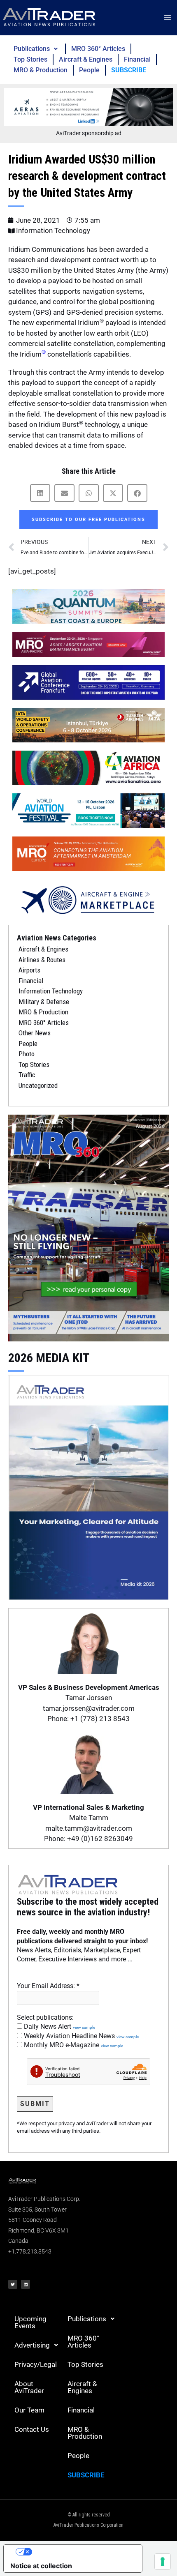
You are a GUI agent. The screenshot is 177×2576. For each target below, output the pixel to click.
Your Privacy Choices (81, 2552)
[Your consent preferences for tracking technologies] (163, 2562)
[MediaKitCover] (88, 1486)
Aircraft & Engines (86, 59)
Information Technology (53, 230)
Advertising (32, 2345)
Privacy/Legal (36, 2364)
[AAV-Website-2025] (88, 106)
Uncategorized (38, 1085)
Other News (35, 1033)
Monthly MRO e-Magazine (73, 2045)
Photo (27, 1054)
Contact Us (32, 2429)
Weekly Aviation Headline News (80, 2036)
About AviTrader (29, 2387)
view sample (84, 2027)
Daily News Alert (59, 2026)
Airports (29, 970)
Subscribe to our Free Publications (88, 520)
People (89, 70)
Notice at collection (41, 2566)
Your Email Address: (48, 1986)
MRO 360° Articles (98, 49)
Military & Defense (44, 1002)
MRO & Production (41, 70)
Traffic (27, 1075)
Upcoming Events (30, 2322)
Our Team (29, 2410)
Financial (137, 59)
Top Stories (30, 59)
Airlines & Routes (42, 960)
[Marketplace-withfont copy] (88, 899)
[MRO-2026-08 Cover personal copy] (88, 1228)
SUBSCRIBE (129, 70)
